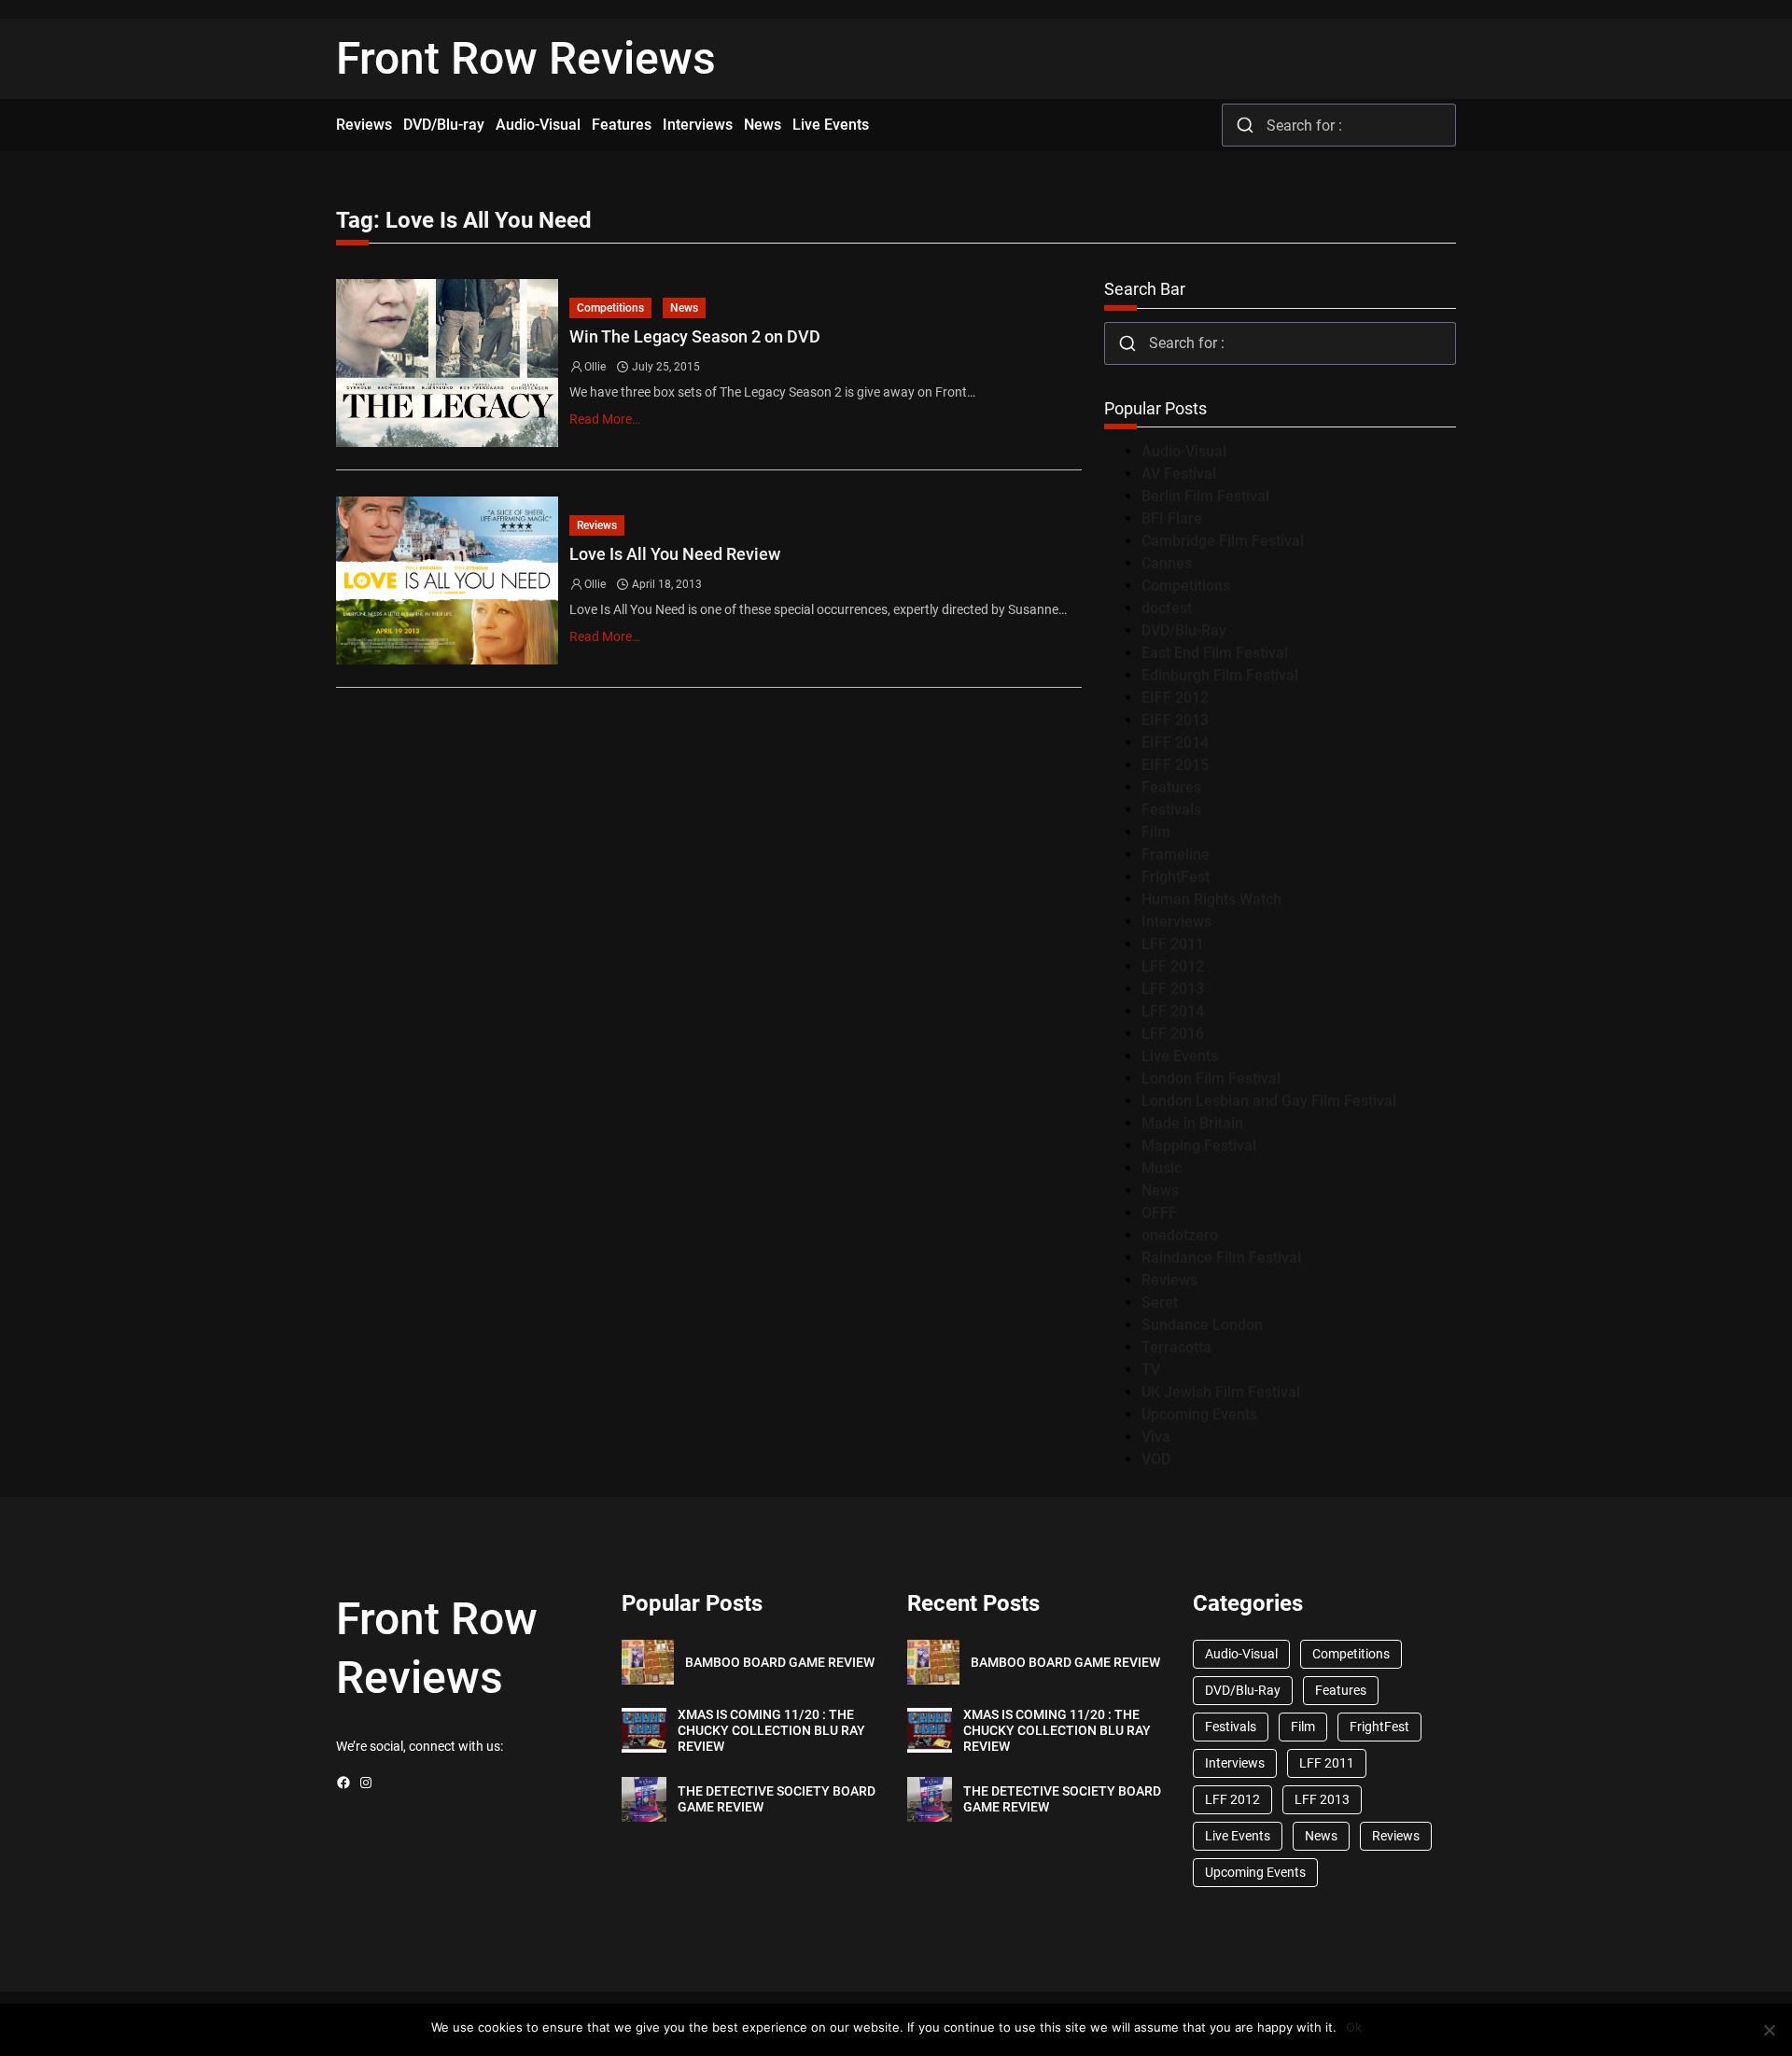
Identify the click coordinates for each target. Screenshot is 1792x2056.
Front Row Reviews (526, 58)
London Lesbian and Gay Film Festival (1269, 1101)
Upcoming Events (1199, 1414)
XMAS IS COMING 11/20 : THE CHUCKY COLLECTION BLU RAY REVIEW (771, 1730)
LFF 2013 (1173, 989)
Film (1156, 832)
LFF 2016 (1173, 1034)
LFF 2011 (1173, 944)
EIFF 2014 (1175, 742)
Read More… (605, 419)
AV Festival (1179, 474)
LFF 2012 (1173, 966)
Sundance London (1202, 1325)
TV (1151, 1370)
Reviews (597, 525)
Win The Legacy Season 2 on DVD (695, 336)
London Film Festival (1211, 1078)
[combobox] (1339, 125)
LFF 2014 (1173, 1011)
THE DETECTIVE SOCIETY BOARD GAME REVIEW (777, 1799)
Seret (1160, 1302)
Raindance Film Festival (1221, 1258)
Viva (1156, 1437)
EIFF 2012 (1175, 698)
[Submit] (1245, 125)
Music (1162, 1168)
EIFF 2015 (1175, 765)
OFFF (1159, 1213)
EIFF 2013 (1175, 720)
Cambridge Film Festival (1223, 541)
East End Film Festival (1215, 653)
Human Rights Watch (1211, 899)
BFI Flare (1172, 518)
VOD (1156, 1459)
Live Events (1180, 1056)
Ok (1354, 2027)
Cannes (1167, 563)
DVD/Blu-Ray (1184, 630)
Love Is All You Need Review (675, 554)
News (684, 308)
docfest (1167, 608)
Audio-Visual (1184, 451)
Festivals (1171, 810)
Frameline (1176, 854)
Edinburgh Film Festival (1220, 675)
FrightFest (1176, 877)
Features (1171, 787)
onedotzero (1180, 1235)
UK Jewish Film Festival (1221, 1392)
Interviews (1176, 922)
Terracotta (1176, 1347)
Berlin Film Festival (1205, 496)
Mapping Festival (1199, 1146)
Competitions (610, 308)
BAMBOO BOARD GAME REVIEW (780, 1662)
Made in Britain (1192, 1123)
